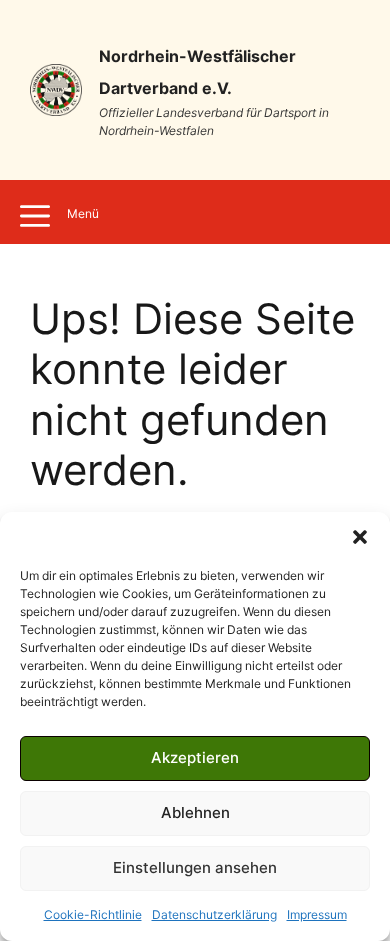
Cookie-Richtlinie (93, 914)
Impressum (317, 914)
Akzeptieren (195, 757)
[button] (360, 537)
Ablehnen (195, 812)
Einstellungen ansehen (195, 867)
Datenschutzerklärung (214, 914)
